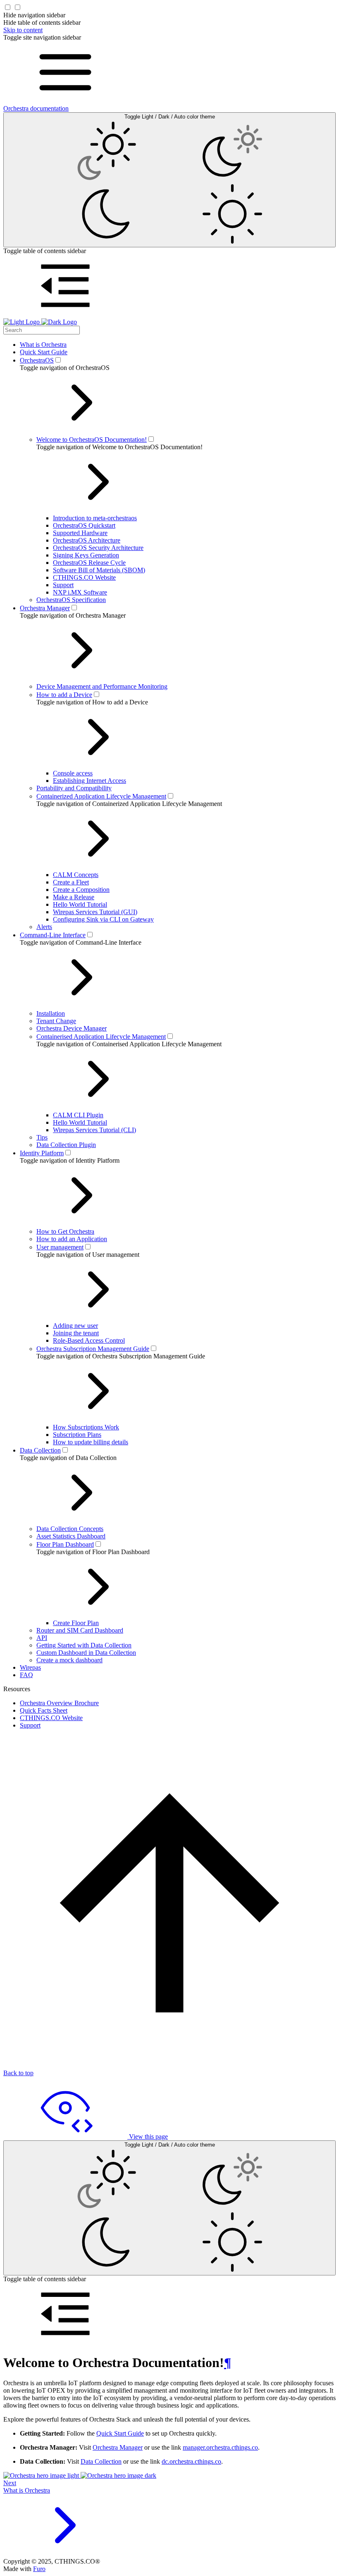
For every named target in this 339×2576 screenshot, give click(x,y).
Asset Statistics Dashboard (71, 1536)
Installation (51, 1013)
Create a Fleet (71, 882)
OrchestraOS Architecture (87, 540)
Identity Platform (42, 1153)
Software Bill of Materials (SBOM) (99, 570)
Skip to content (23, 30)
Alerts (44, 927)
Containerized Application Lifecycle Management (101, 796)
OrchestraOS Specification (71, 600)
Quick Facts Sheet (44, 1710)
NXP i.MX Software (80, 592)
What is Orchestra (43, 345)
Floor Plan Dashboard (65, 1544)
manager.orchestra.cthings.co (220, 2447)
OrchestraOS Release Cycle (89, 563)
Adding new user (75, 1326)
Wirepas (30, 1667)
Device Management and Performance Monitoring (102, 686)
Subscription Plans (77, 1435)
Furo (39, 2569)
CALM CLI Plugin (78, 1115)
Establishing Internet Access (90, 781)
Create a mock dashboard (69, 1660)
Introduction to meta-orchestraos (95, 518)
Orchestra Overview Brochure (59, 1703)
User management (60, 1247)
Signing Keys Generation (86, 555)
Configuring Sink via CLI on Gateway (103, 919)
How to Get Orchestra (65, 1231)
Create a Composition (81, 890)
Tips (42, 1137)
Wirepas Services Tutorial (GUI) (95, 912)
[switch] (58, 360)
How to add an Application (72, 1239)
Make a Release (74, 897)
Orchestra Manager (45, 608)
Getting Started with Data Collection (84, 1645)
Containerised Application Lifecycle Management (101, 1037)
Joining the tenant (76, 1333)
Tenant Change (56, 1021)
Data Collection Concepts (70, 1529)
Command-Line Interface (53, 935)
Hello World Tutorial (80, 904)
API (42, 1638)
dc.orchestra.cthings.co (191, 2461)
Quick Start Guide (44, 352)
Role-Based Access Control (89, 1340)
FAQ (26, 1675)
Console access (73, 773)
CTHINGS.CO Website (84, 577)
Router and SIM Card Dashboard (80, 1630)
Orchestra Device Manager (72, 1028)
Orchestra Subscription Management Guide (93, 1349)
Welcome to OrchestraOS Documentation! (92, 440)
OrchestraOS (37, 360)
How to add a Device (64, 695)
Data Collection (40, 1450)
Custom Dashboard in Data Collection (86, 1653)
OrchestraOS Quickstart (84, 525)
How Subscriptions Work (86, 1427)
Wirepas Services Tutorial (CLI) (94, 1130)
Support (63, 585)
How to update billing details (91, 1442)
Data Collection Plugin (66, 1145)
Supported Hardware (80, 533)
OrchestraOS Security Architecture (98, 548)
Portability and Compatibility (74, 788)
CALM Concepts (76, 875)
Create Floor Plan (76, 1623)
